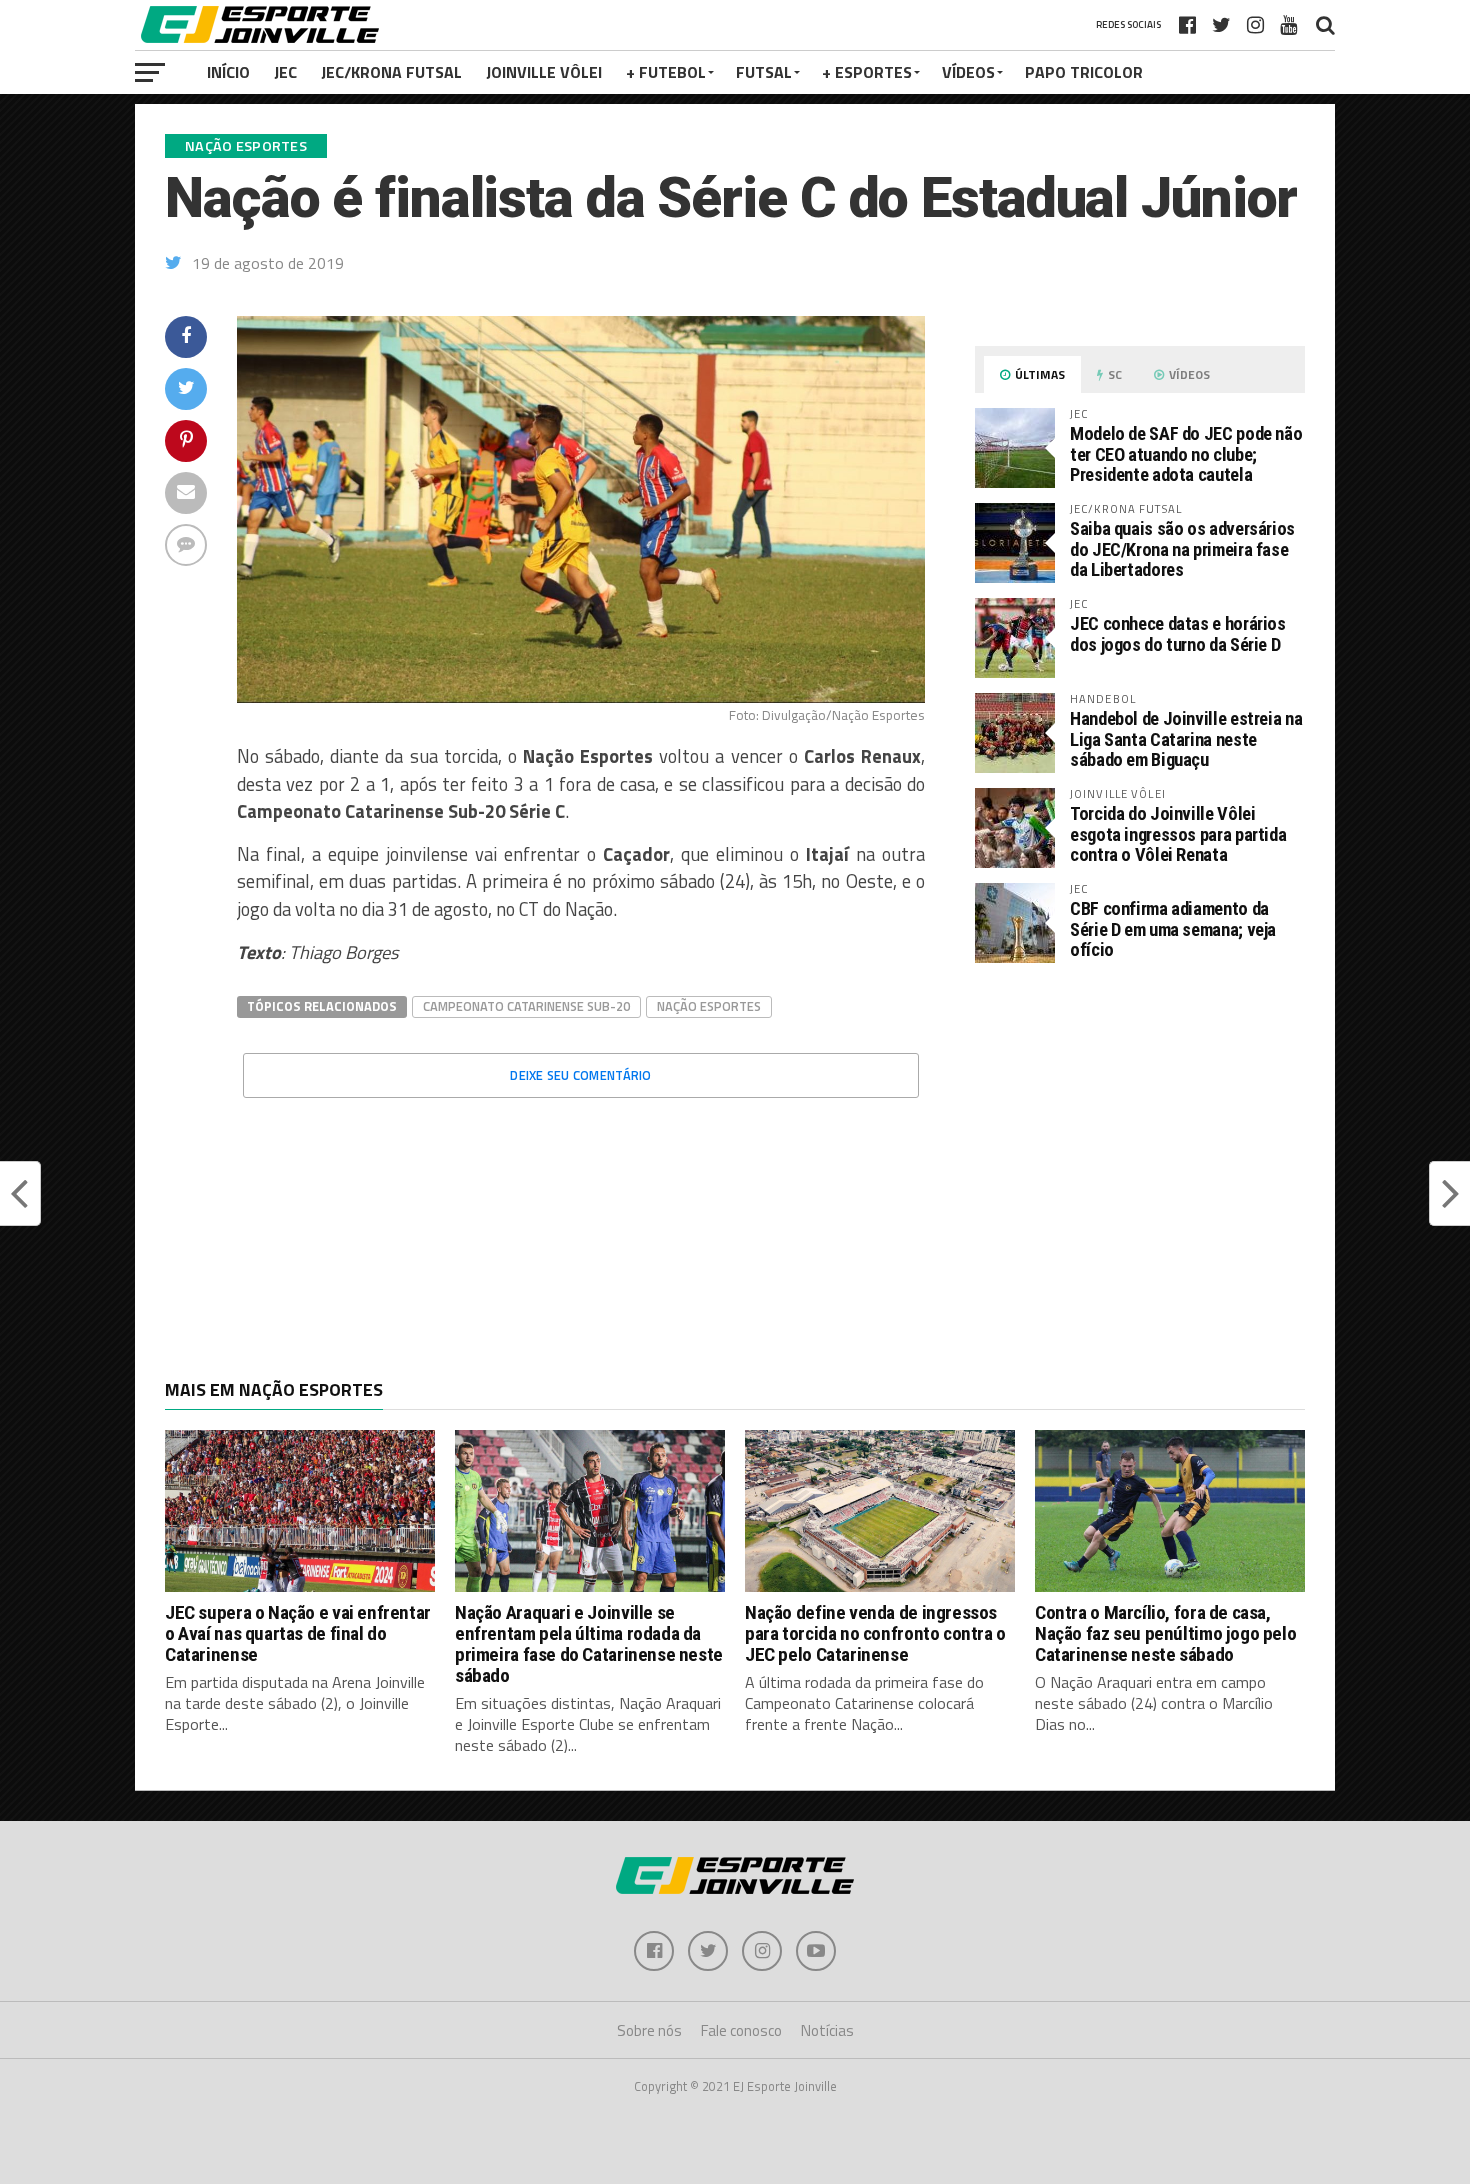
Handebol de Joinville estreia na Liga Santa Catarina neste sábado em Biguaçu (1186, 738)
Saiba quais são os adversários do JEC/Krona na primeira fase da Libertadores (1182, 548)
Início (228, 72)
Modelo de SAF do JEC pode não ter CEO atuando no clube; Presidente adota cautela (1186, 453)
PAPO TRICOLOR (1084, 72)
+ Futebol (666, 72)
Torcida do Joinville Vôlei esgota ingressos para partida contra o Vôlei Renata (1178, 833)
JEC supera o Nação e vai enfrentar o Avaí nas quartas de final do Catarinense (298, 1633)
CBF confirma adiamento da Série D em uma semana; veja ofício (1173, 928)
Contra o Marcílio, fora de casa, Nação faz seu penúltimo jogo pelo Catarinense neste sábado (1165, 1633)
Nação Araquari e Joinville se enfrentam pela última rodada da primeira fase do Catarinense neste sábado (589, 1644)
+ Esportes (867, 72)
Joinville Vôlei (544, 72)
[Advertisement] (1140, 1146)
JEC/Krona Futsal (391, 72)
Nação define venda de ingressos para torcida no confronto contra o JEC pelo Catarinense (875, 1633)
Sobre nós (649, 2030)
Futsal (764, 72)
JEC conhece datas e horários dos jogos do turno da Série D (1178, 633)
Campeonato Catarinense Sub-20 (526, 1006)
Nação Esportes (709, 1006)
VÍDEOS (968, 72)
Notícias (827, 2030)
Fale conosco (741, 2030)
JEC (285, 72)
